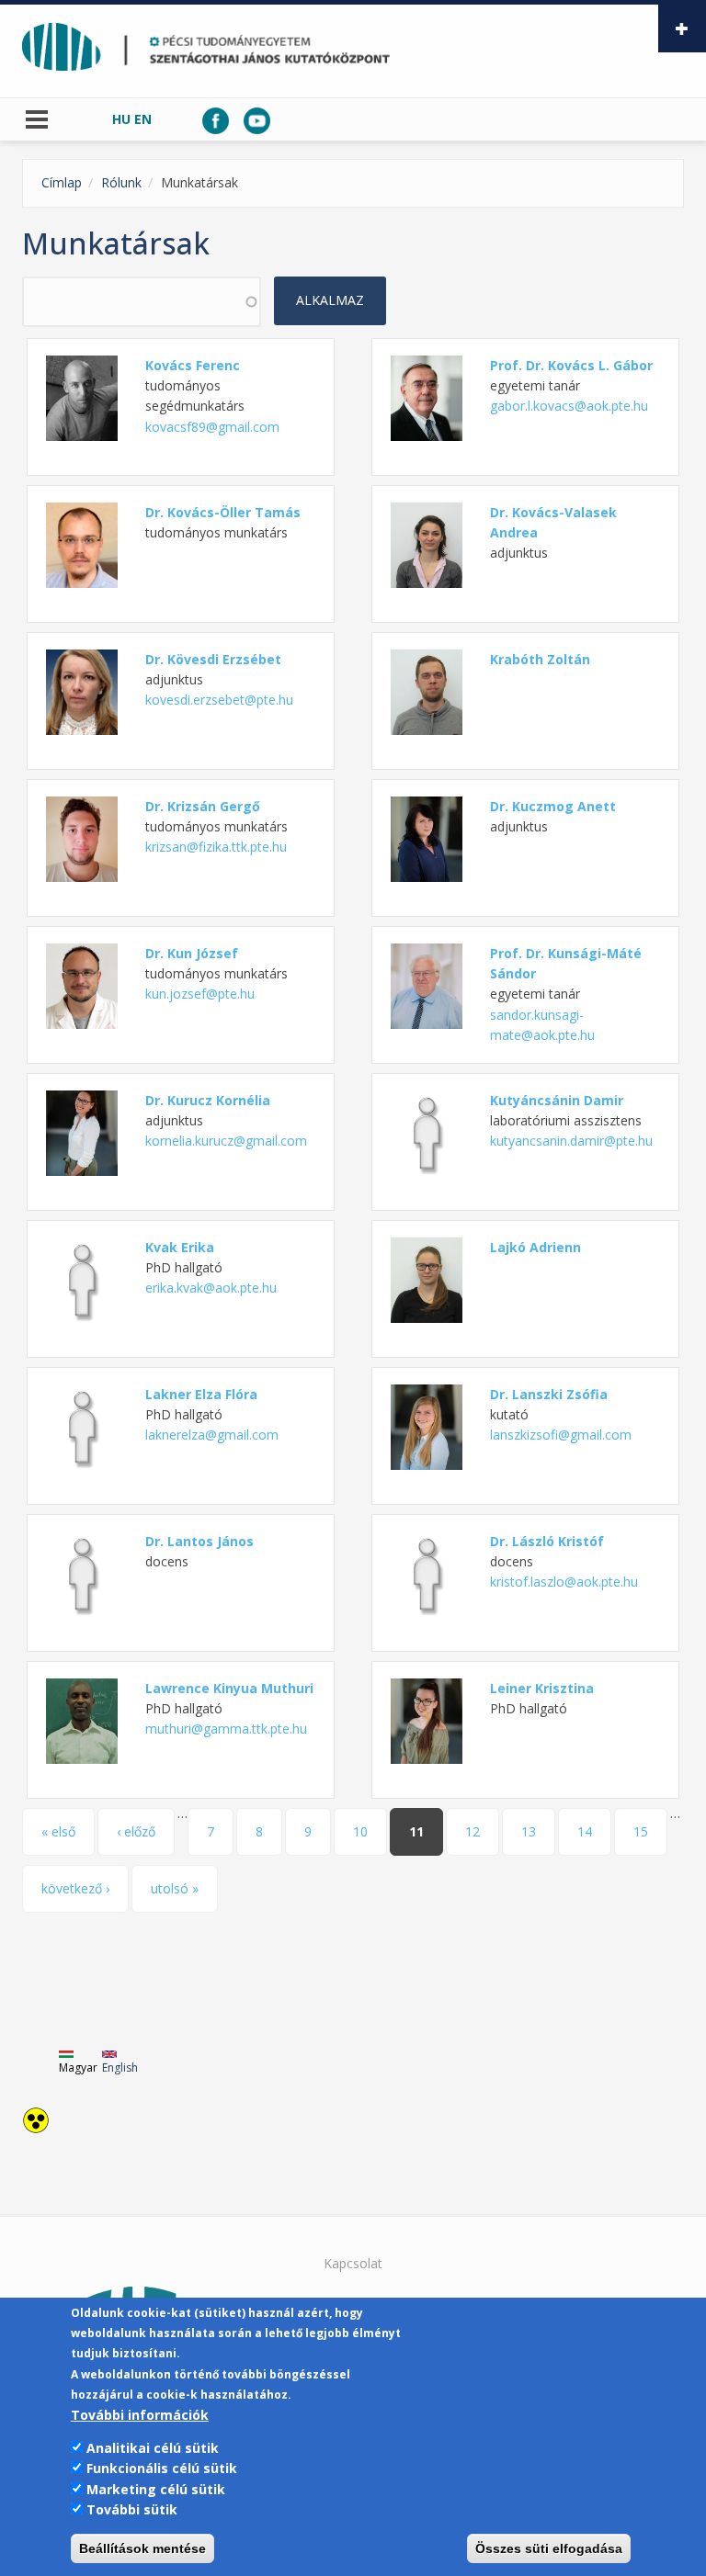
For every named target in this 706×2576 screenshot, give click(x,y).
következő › (75, 1888)
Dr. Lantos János (199, 1541)
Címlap (62, 182)
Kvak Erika (180, 1247)
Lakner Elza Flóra (201, 1394)
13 (529, 1831)
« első (58, 1831)
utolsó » (175, 1888)
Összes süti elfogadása (549, 2548)
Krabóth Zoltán (540, 659)
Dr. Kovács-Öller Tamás (223, 512)
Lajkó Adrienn (535, 1247)
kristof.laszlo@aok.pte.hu (564, 1582)
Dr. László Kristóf (547, 1541)
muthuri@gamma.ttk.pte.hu (226, 1729)
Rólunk (121, 182)
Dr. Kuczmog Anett (553, 806)
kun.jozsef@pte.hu (200, 994)
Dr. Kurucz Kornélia (208, 1100)
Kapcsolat (353, 2263)
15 (641, 1831)
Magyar (78, 2068)
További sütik (132, 2509)
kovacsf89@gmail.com (212, 427)
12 (473, 1831)
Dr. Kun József (192, 953)
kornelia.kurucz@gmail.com (226, 1141)
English (120, 2068)
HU (121, 119)
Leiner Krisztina (542, 1688)
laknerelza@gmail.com (212, 1435)
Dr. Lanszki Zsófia (549, 1394)
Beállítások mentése (142, 2548)
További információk (140, 2415)
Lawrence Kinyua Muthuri (229, 1688)
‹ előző (136, 1831)
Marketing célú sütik (156, 2489)
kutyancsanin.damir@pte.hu (571, 1141)
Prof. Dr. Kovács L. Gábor (571, 365)
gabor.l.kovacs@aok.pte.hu (569, 406)
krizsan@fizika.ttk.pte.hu (216, 847)
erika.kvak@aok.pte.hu (211, 1288)
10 (360, 1831)
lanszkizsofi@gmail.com (561, 1435)
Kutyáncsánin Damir (557, 1100)
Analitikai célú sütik (153, 2448)
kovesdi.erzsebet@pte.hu (219, 700)
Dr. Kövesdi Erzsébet (213, 659)
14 (585, 1831)
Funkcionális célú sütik (162, 2468)
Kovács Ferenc (193, 365)
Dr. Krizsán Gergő (203, 806)
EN (143, 119)
